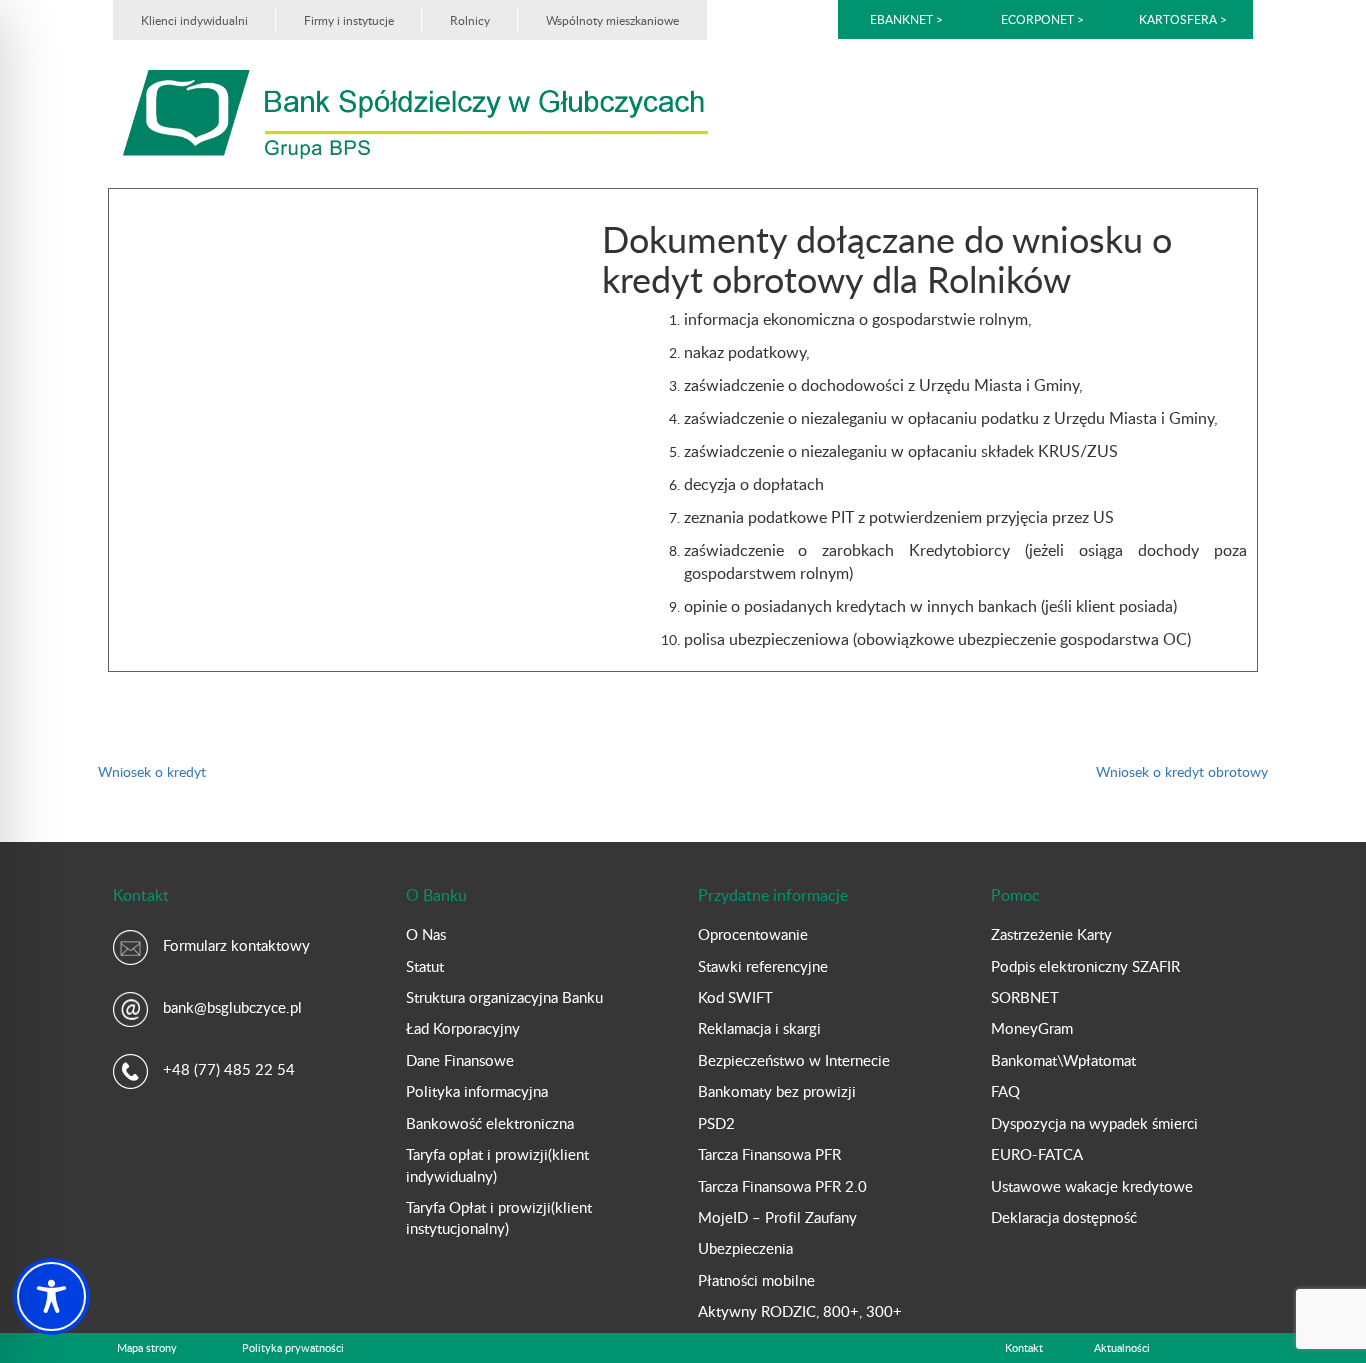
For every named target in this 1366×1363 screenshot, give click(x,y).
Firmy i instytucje (349, 20)
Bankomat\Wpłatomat (1063, 1060)
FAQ (1005, 1091)
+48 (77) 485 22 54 (229, 1069)
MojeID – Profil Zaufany (777, 1217)
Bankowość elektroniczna (490, 1123)
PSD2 (716, 1123)
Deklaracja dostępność (1064, 1217)
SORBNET (1025, 997)
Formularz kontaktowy (236, 945)
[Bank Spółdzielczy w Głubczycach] (415, 112)
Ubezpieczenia (745, 1248)
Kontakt (1024, 1347)
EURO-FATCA (1037, 1154)
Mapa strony (147, 1347)
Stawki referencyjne (763, 966)
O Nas (426, 934)
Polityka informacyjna (477, 1091)
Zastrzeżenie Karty (1051, 934)
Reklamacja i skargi (759, 1028)
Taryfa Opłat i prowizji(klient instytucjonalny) (499, 1217)
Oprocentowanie (753, 934)
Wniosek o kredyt (152, 771)
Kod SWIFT (735, 997)
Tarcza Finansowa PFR (769, 1154)
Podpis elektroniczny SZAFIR (1085, 966)
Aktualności (1122, 1347)
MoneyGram (1032, 1028)
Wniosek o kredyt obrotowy (1182, 771)
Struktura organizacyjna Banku (504, 997)
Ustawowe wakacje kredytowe (1092, 1186)
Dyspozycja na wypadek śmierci (1094, 1123)
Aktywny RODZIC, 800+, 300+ (800, 1311)
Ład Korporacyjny (463, 1028)
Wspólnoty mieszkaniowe (612, 20)
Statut (425, 966)
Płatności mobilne (756, 1280)
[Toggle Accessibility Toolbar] (51, 1296)
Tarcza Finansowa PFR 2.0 (782, 1186)
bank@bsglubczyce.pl (232, 1007)
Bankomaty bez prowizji (777, 1091)
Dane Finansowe (460, 1060)
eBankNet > (906, 19)
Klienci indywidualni (194, 20)
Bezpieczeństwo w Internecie (794, 1060)
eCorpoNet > (1044, 19)
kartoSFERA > (1183, 19)
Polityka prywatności (293, 1347)
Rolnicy (470, 20)
